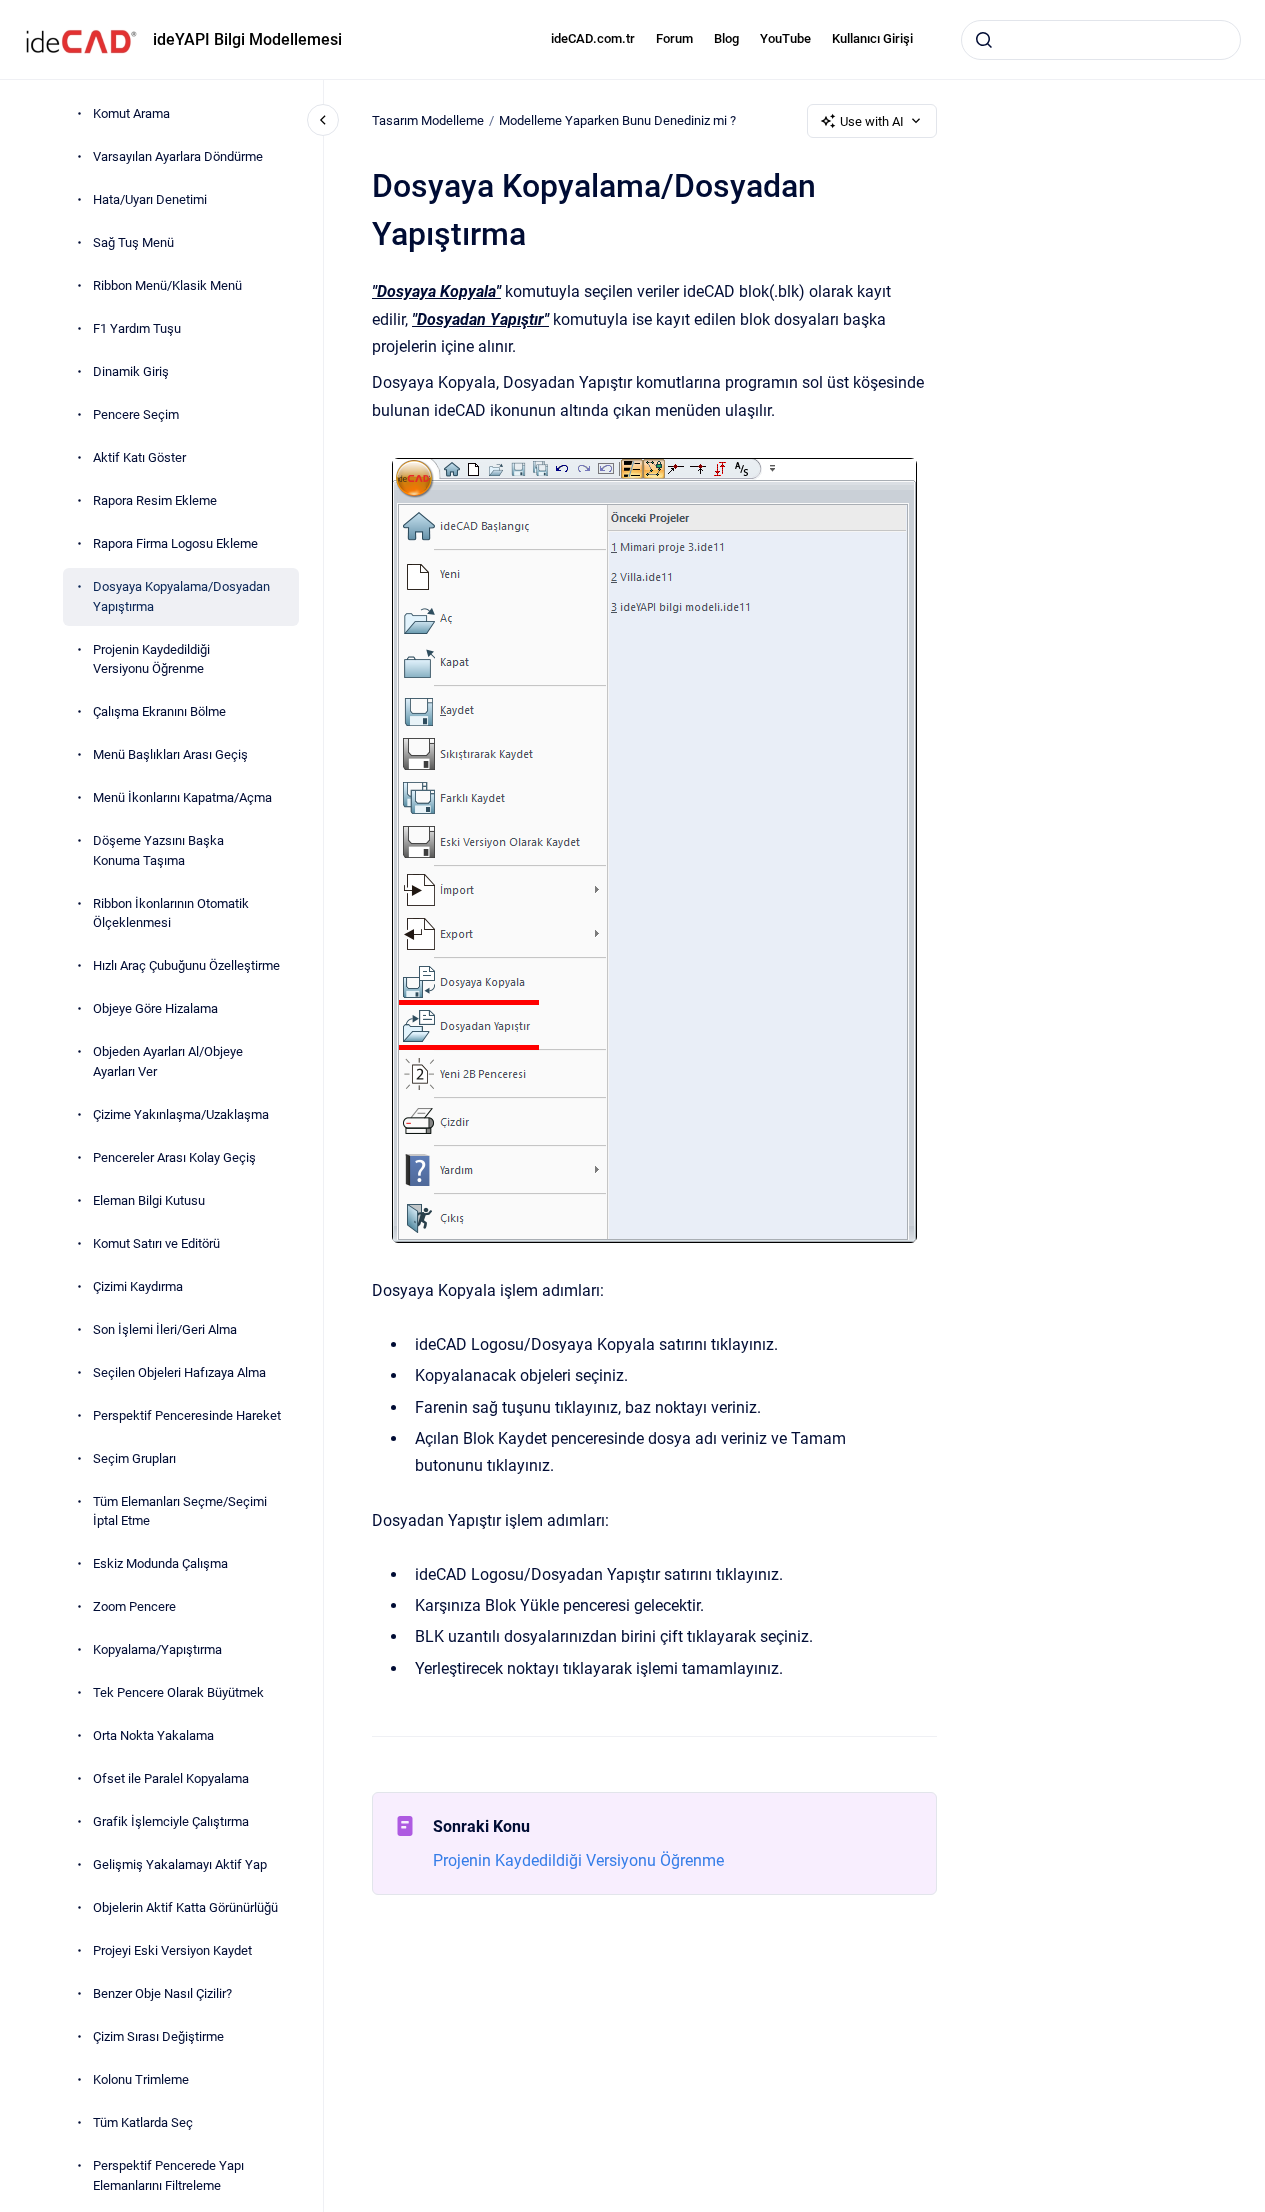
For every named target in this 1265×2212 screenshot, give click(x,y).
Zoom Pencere (134, 1606)
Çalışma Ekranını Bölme (159, 711)
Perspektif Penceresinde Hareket (187, 1415)
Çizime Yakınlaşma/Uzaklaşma (181, 1114)
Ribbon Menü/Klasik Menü (167, 285)
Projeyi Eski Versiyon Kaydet (172, 1950)
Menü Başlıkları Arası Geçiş (170, 754)
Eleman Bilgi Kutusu (149, 1200)
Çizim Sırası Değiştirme (158, 2036)
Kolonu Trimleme (141, 2079)
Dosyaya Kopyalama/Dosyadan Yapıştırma (181, 596)
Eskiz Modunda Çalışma (160, 1563)
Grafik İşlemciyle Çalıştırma (171, 1821)
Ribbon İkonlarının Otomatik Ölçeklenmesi (171, 913)
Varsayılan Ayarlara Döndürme (178, 156)
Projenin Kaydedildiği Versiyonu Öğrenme (151, 659)
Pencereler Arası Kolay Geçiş (174, 1157)
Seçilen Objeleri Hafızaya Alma (179, 1372)
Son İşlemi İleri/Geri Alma (165, 1329)
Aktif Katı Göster (139, 457)
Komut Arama (131, 113)
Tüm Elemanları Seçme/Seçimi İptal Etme (180, 1511)
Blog (726, 38)
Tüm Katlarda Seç (143, 2122)
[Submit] (984, 40)
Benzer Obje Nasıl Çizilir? (162, 1993)
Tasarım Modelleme (428, 120)
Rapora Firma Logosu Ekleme (175, 543)
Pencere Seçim (136, 414)
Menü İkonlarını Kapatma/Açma (182, 797)
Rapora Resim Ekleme (155, 500)
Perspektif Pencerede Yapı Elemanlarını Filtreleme (168, 2175)
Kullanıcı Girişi (872, 38)
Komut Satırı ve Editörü (156, 1243)
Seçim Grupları (134, 1458)
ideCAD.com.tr (593, 38)
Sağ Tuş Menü (133, 242)
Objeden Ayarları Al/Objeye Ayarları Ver (168, 1061)
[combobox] (1101, 40)
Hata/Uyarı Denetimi (150, 199)
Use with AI (872, 121)
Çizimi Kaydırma (138, 1286)
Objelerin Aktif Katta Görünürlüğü (185, 1907)
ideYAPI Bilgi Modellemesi (247, 39)
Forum (674, 38)
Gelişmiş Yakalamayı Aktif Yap (180, 1864)
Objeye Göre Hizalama (155, 1008)
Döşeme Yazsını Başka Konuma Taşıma (158, 850)
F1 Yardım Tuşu (137, 328)
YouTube (785, 38)
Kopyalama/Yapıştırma (157, 1649)
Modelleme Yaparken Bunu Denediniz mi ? (617, 120)
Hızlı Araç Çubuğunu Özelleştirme (186, 965)
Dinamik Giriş (131, 371)
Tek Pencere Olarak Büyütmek (178, 1692)
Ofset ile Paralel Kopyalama (171, 1778)
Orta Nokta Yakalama (153, 1735)
